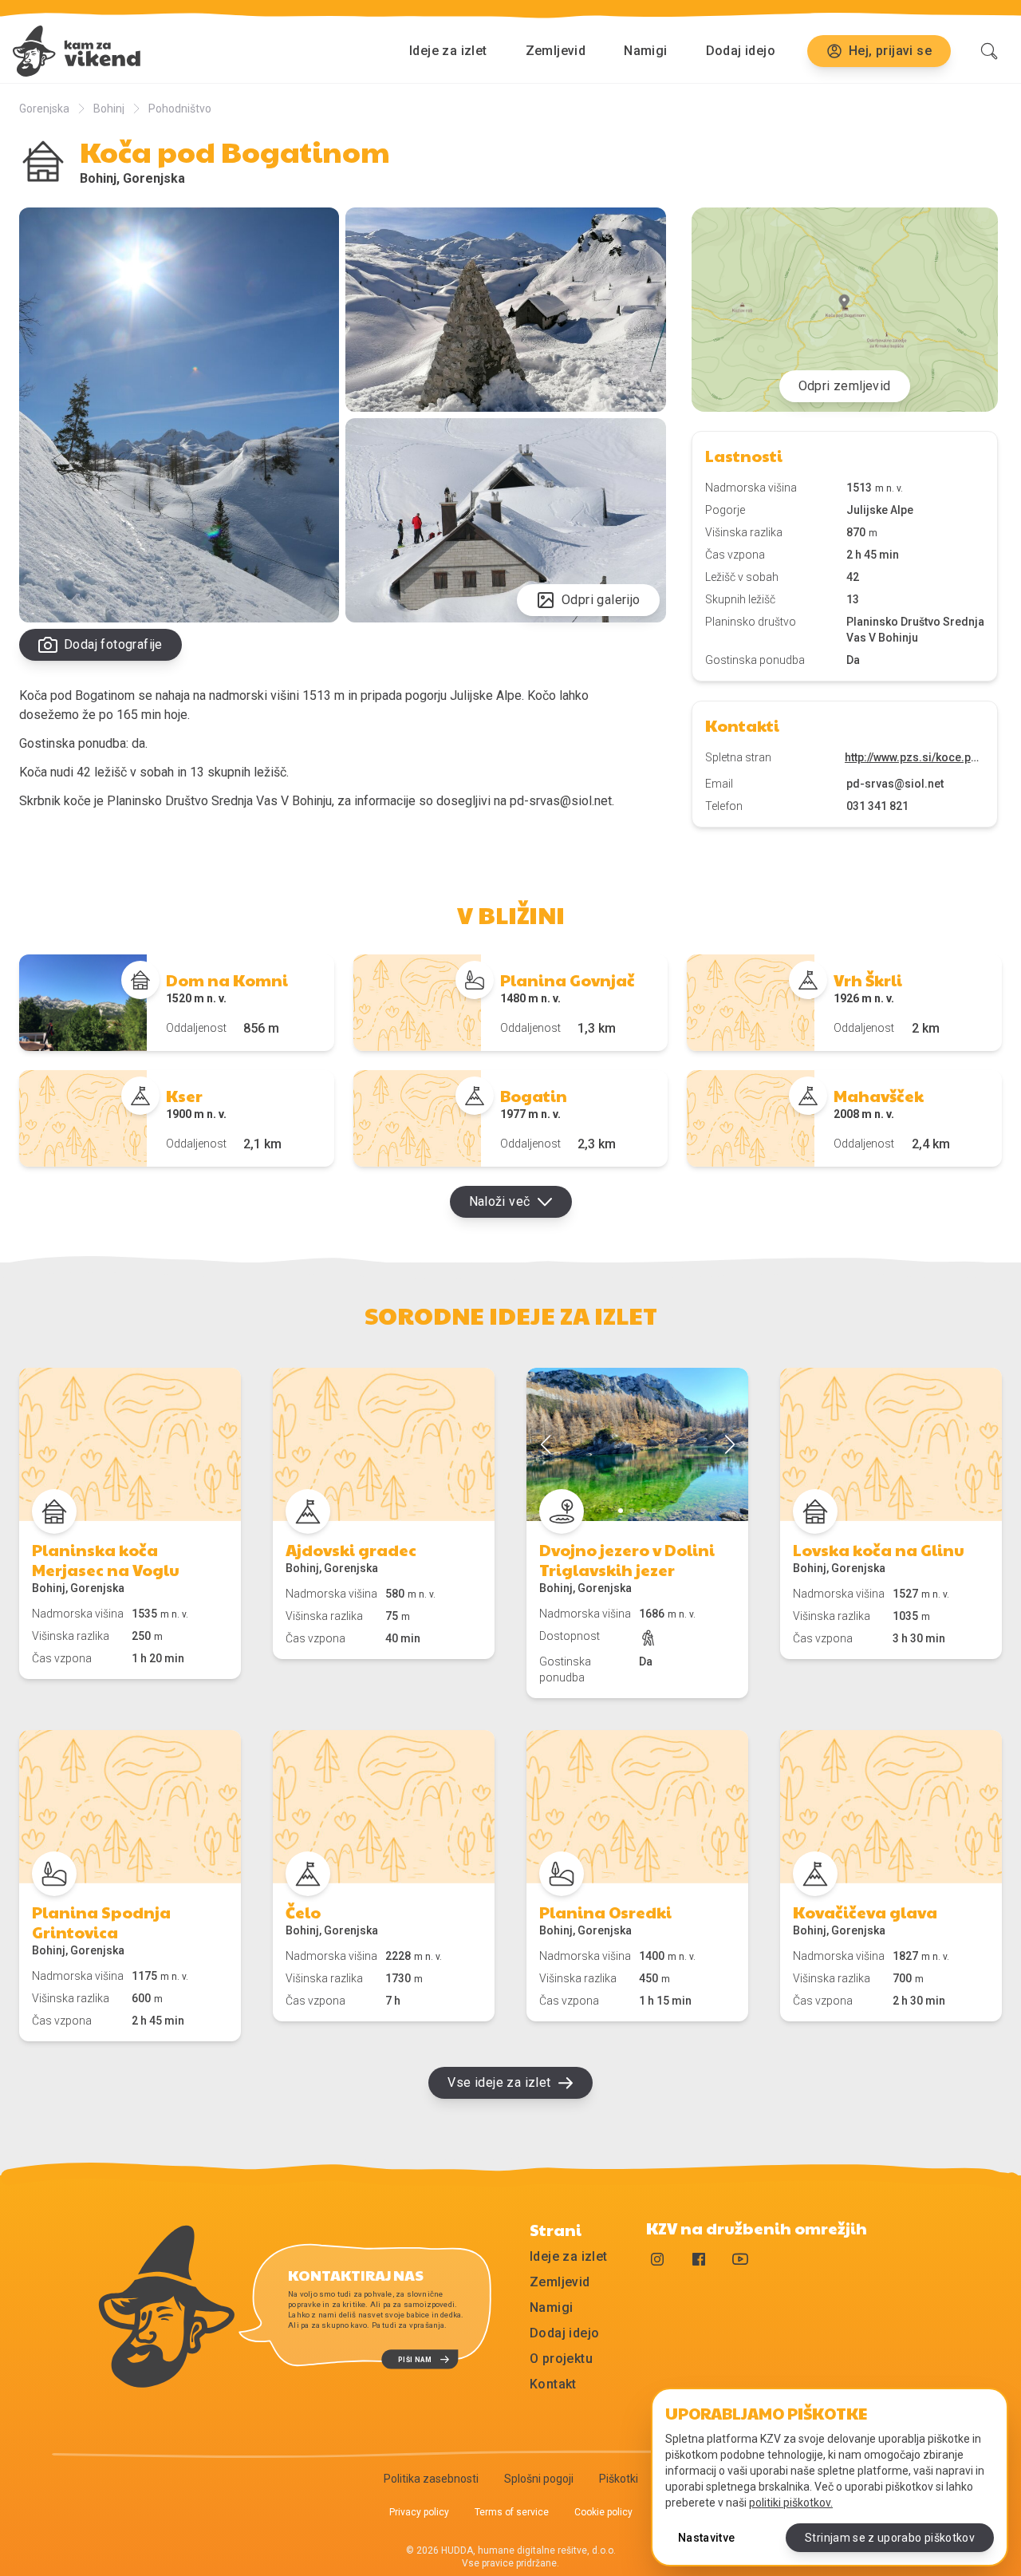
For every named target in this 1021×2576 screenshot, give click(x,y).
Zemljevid (556, 51)
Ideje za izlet (448, 51)
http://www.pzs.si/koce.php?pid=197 (915, 757)
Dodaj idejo (741, 51)
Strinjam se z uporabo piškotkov (890, 2538)
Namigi (645, 51)
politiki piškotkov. (791, 2503)
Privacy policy (419, 2512)
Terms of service (512, 2512)
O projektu (561, 2359)
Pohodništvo (180, 109)
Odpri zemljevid (845, 386)
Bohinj (109, 109)
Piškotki (619, 2479)
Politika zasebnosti (431, 2479)
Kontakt (553, 2384)
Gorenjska (44, 109)
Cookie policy (603, 2512)
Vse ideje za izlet (499, 2082)
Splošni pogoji (539, 2479)
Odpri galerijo (601, 600)
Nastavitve (707, 2538)
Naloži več (500, 1201)
